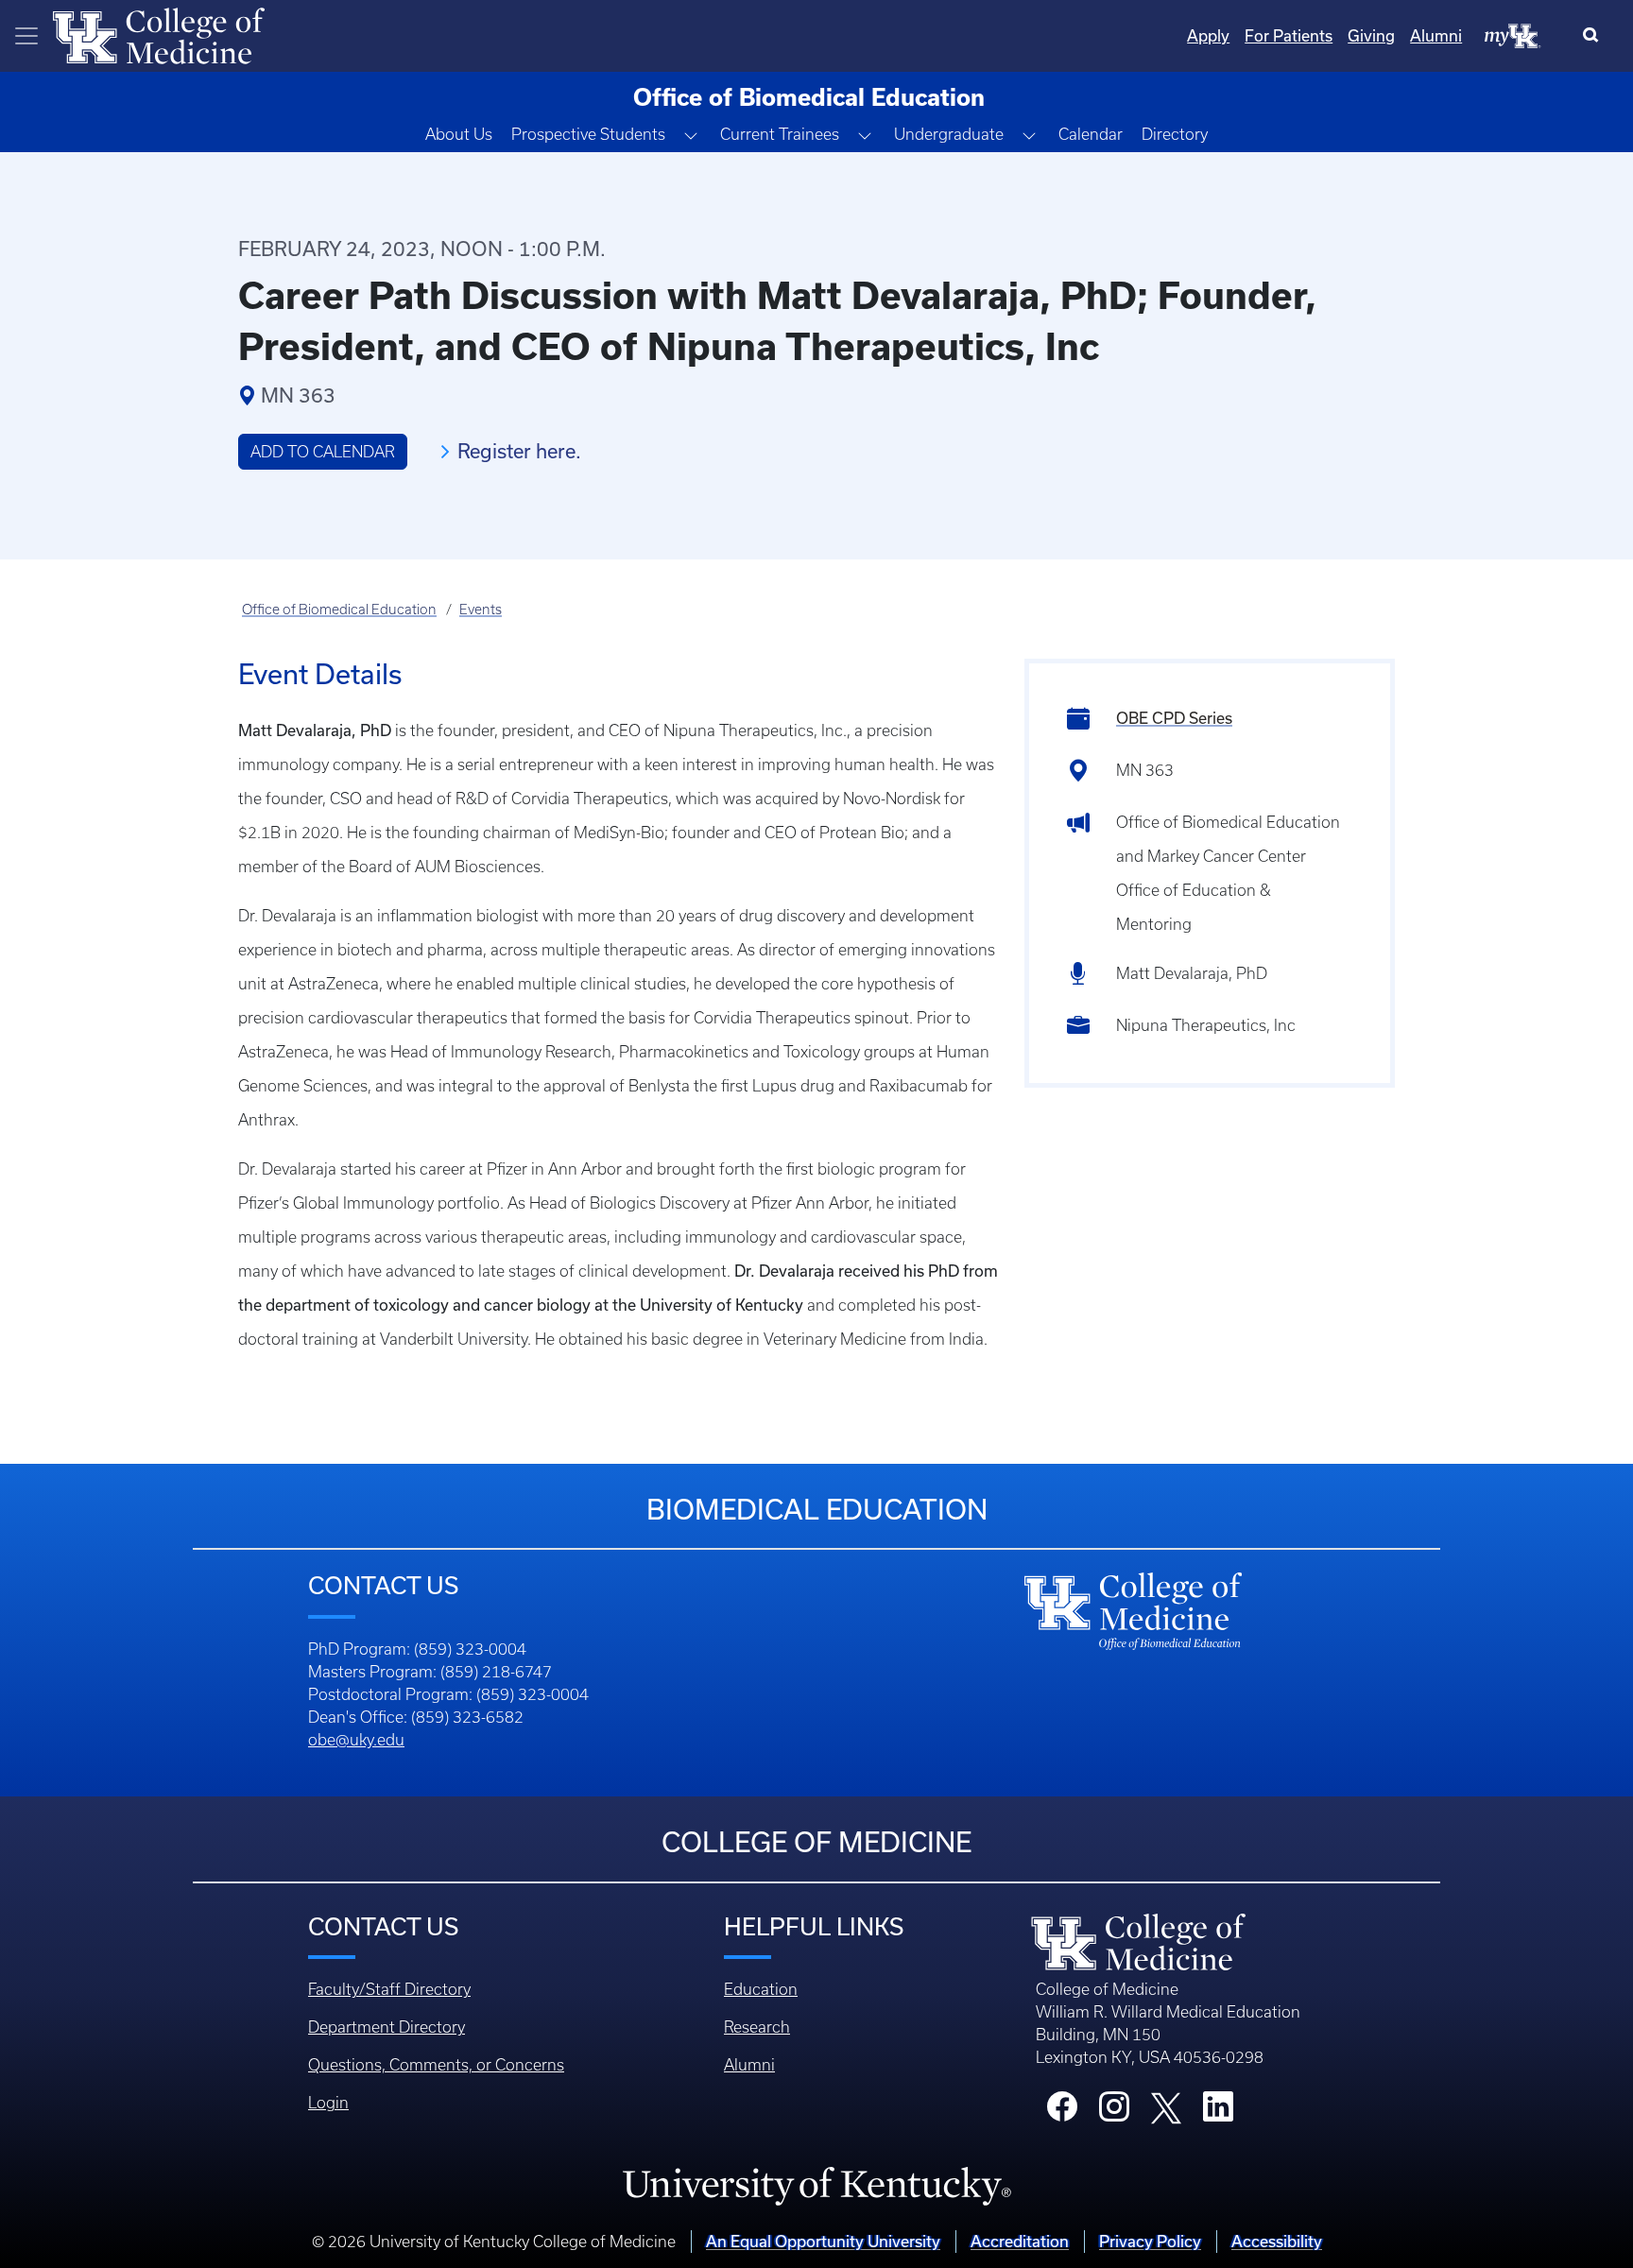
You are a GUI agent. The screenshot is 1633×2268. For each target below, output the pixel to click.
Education (761, 1989)
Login (328, 2103)
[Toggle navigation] (26, 36)
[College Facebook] (1062, 2112)
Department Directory (387, 2027)
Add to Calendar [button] (323, 452)
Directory (1175, 134)
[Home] (159, 34)
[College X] (1166, 2106)
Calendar (1091, 134)
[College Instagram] (1114, 2112)
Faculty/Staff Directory (389, 1989)
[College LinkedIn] (1218, 2112)
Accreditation (1020, 2242)
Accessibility (1277, 2242)
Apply (1208, 36)
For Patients (1289, 36)
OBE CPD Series (1174, 718)
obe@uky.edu (356, 1740)
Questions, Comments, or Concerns (436, 2065)
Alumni (1436, 36)
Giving (1371, 36)
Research (757, 2027)
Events (481, 610)
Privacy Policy (1150, 2242)
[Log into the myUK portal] (1513, 35)
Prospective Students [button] (588, 134)
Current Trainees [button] (780, 134)
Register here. (519, 451)
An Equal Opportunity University (823, 2242)
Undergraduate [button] (949, 134)
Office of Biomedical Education (339, 610)
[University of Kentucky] (816, 2186)
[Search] (1595, 36)
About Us (459, 134)
